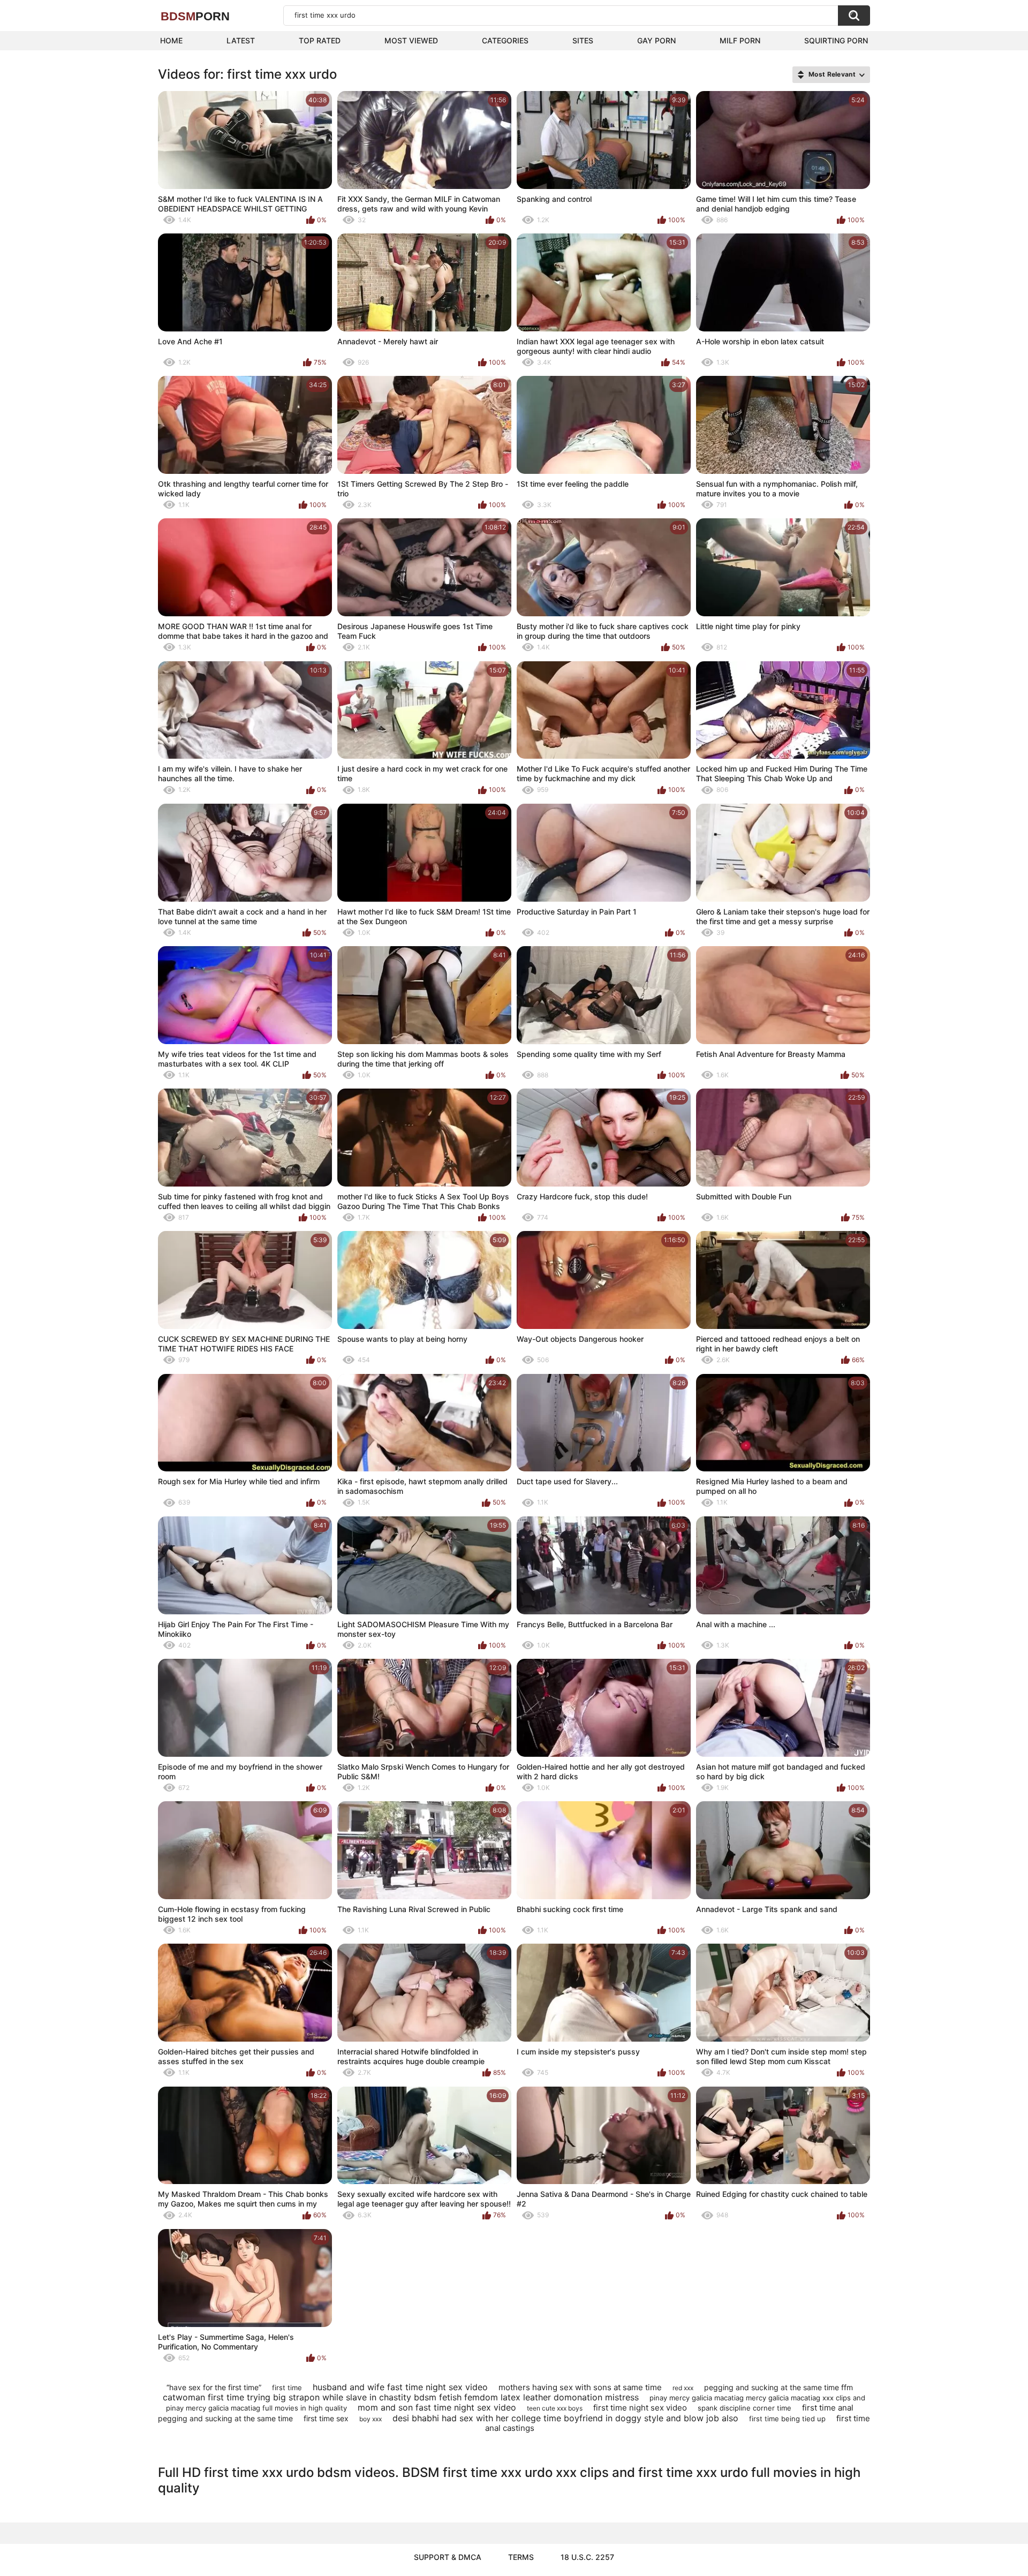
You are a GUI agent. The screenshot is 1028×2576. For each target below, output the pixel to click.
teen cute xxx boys (555, 2408)
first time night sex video (640, 2408)
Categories (505, 40)
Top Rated (320, 40)
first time (287, 2388)
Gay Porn (656, 40)
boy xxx (371, 2419)
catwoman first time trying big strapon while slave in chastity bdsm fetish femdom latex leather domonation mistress (401, 2397)
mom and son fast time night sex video (437, 2407)
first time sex (326, 2418)
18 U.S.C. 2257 (587, 2557)
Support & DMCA (448, 2557)
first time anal (828, 2408)
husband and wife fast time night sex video (400, 2387)
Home (171, 40)
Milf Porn (740, 40)
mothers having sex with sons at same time (580, 2387)
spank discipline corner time (744, 2408)
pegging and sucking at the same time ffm (778, 2387)
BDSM (195, 16)
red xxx (683, 2388)
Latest (241, 40)
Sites (583, 40)
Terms (521, 2557)
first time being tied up (787, 2419)
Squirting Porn (836, 40)
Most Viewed (411, 40)
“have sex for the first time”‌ (214, 2387)
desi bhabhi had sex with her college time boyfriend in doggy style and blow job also (565, 2418)
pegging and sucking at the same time (225, 2418)
